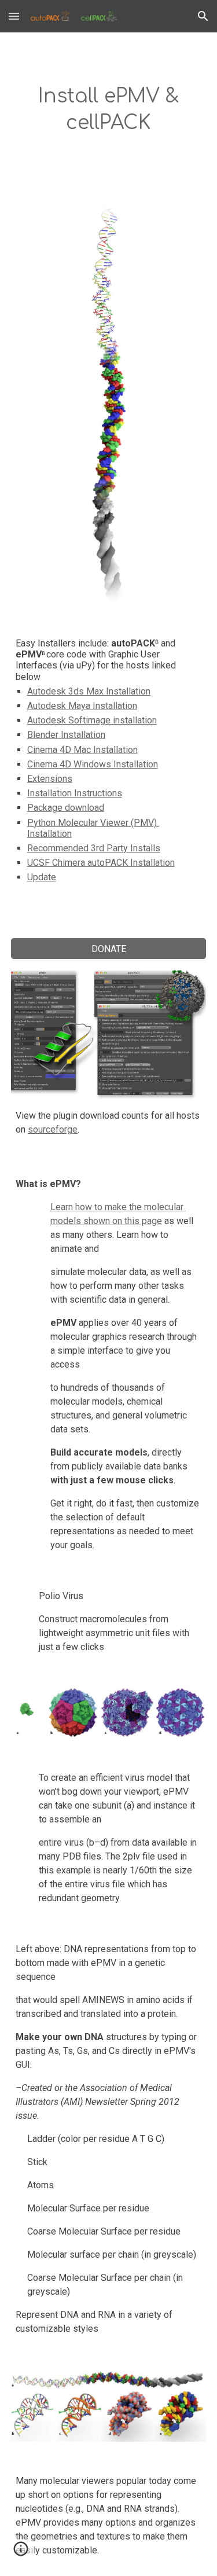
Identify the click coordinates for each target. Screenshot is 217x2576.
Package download (66, 808)
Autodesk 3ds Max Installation (89, 691)
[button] (14, 16)
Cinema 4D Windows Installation (93, 764)
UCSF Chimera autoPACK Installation (101, 863)
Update (42, 877)
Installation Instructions (75, 793)
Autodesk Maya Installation (82, 706)
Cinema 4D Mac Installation (82, 750)
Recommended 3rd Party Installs (94, 848)
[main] (109, 110)
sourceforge (53, 1129)
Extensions (50, 779)
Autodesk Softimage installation (92, 720)
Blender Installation (66, 735)
